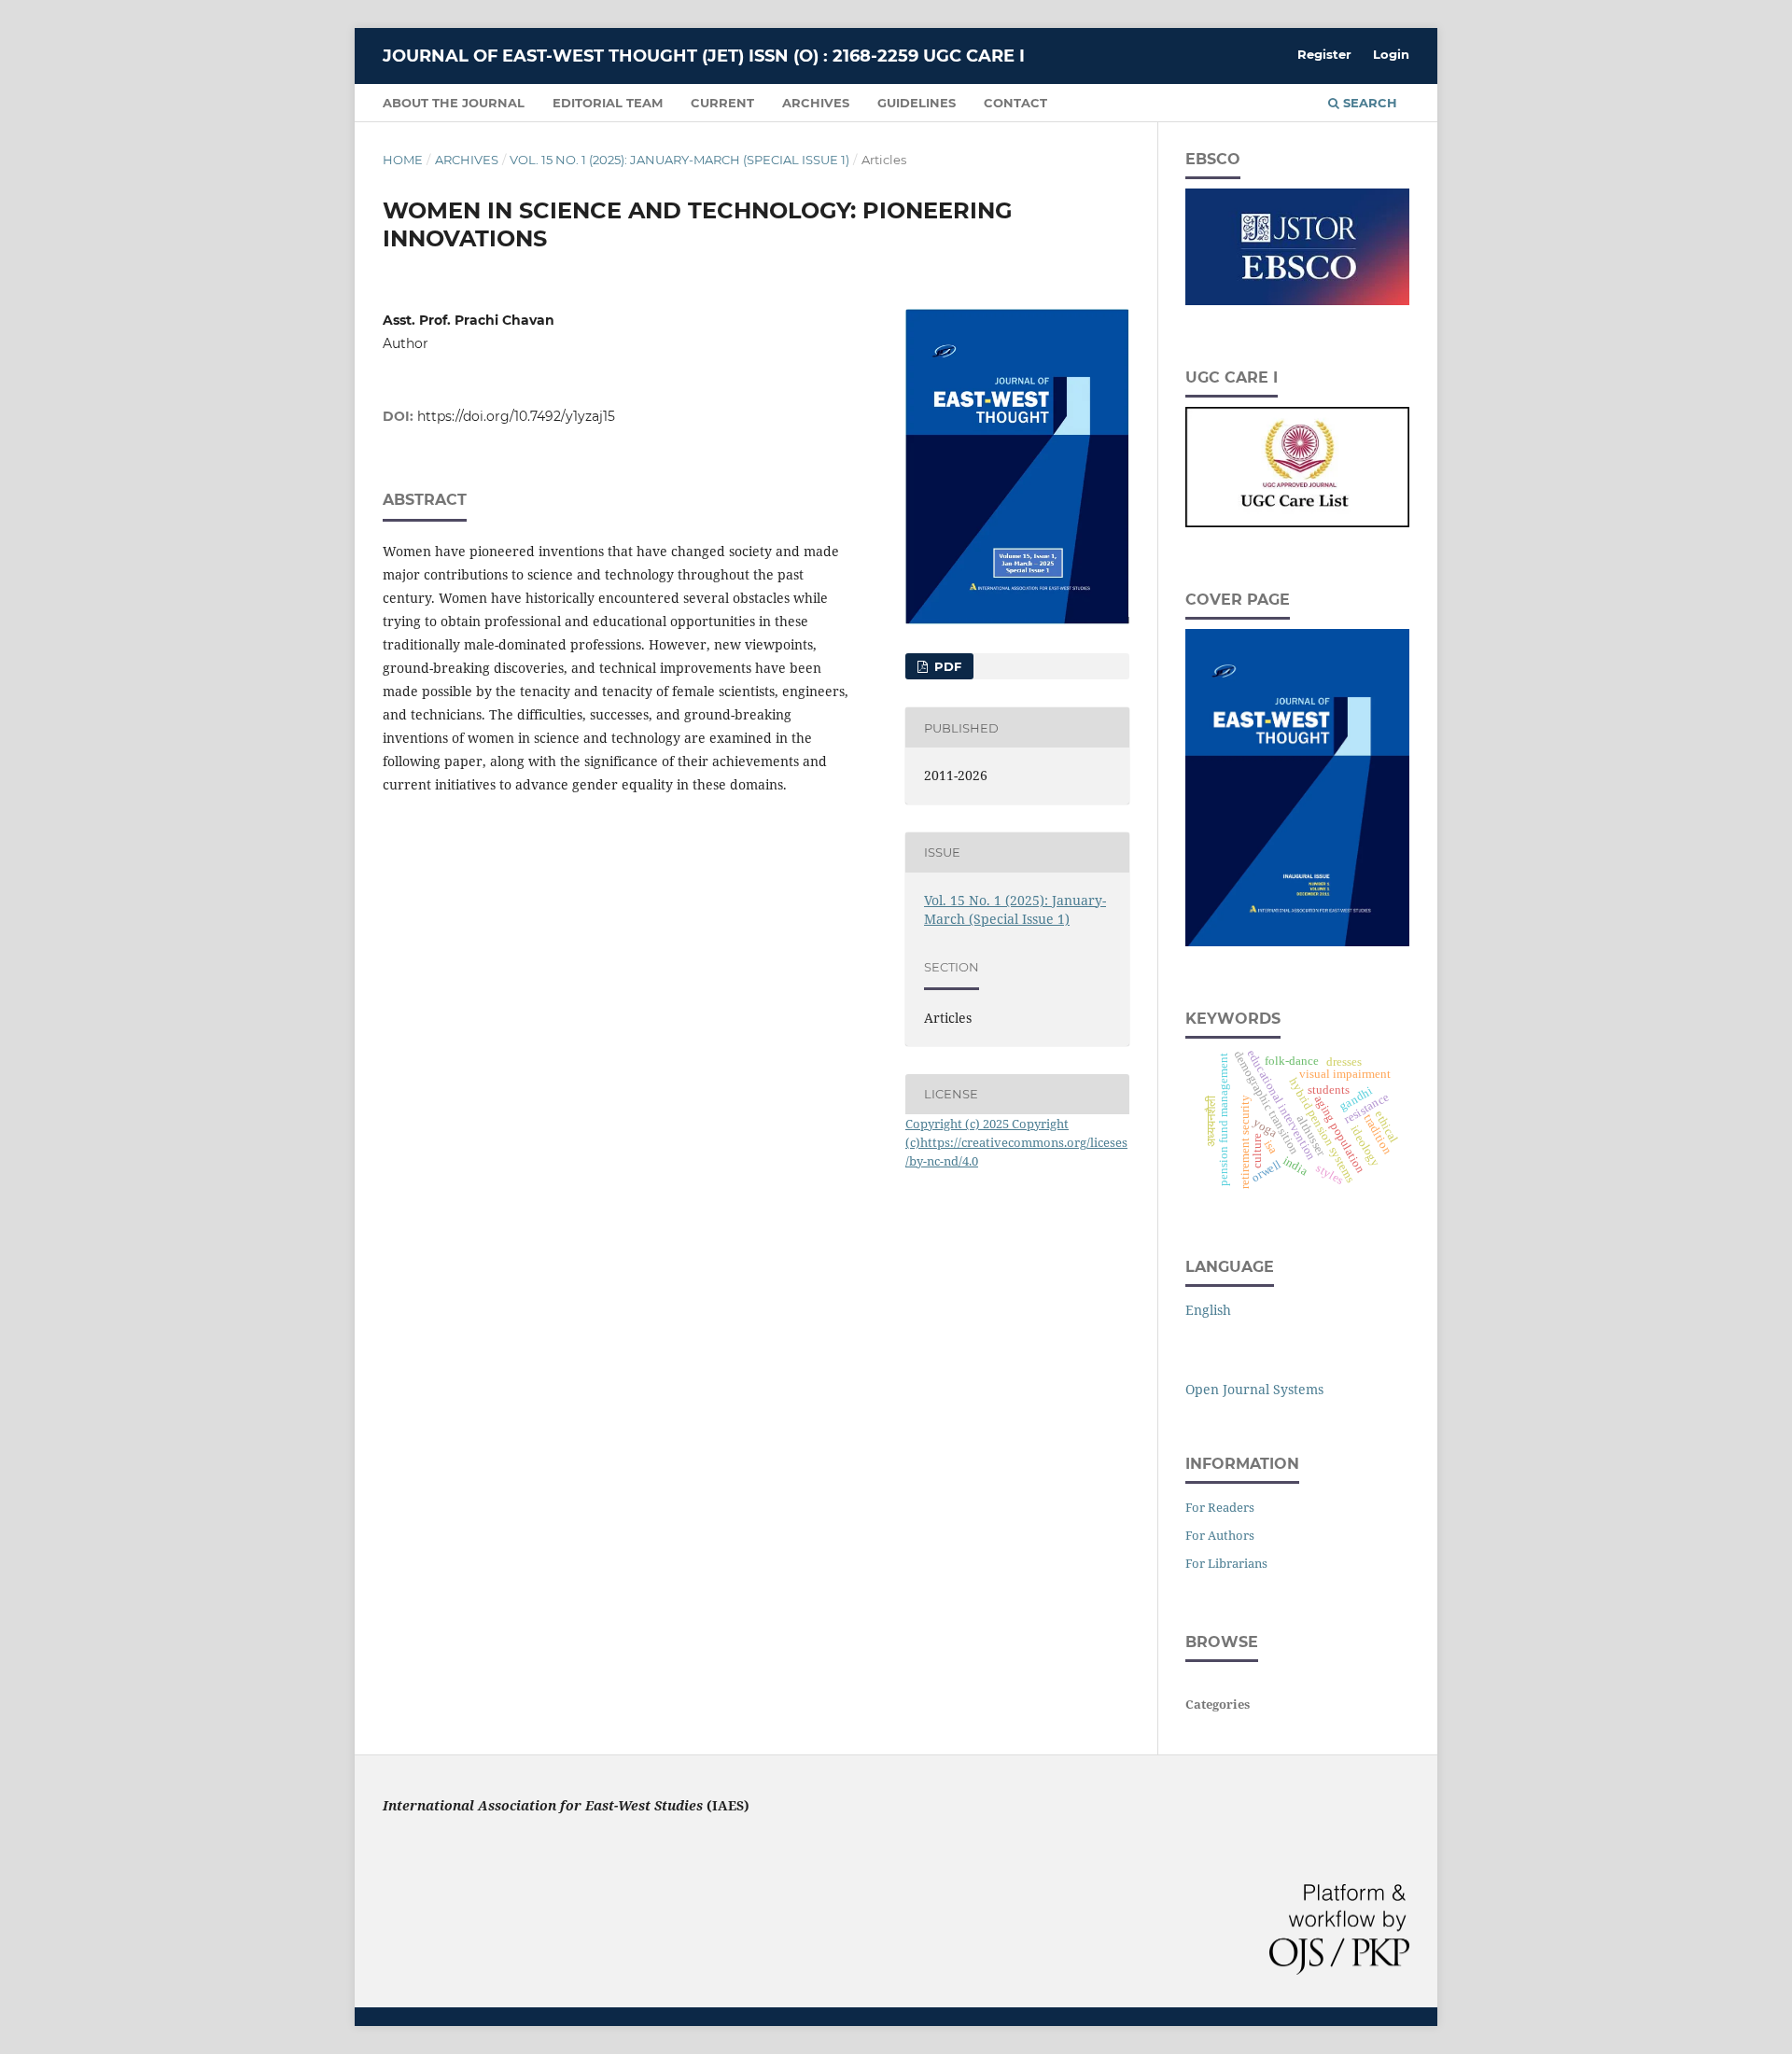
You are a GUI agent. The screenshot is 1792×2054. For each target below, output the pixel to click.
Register (1324, 54)
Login (1391, 54)
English (1208, 1310)
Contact (1015, 103)
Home (403, 160)
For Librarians (1226, 1563)
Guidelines (917, 103)
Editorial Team (608, 103)
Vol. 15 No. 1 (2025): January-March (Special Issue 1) (679, 160)
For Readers (1220, 1507)
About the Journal (454, 103)
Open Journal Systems (1254, 1389)
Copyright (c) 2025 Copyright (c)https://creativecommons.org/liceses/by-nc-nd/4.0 (1016, 1142)
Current (722, 103)
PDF (946, 666)
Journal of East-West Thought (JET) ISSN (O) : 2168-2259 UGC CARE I (704, 56)
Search (1368, 103)
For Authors (1220, 1535)
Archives (816, 103)
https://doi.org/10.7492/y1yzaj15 (516, 416)
